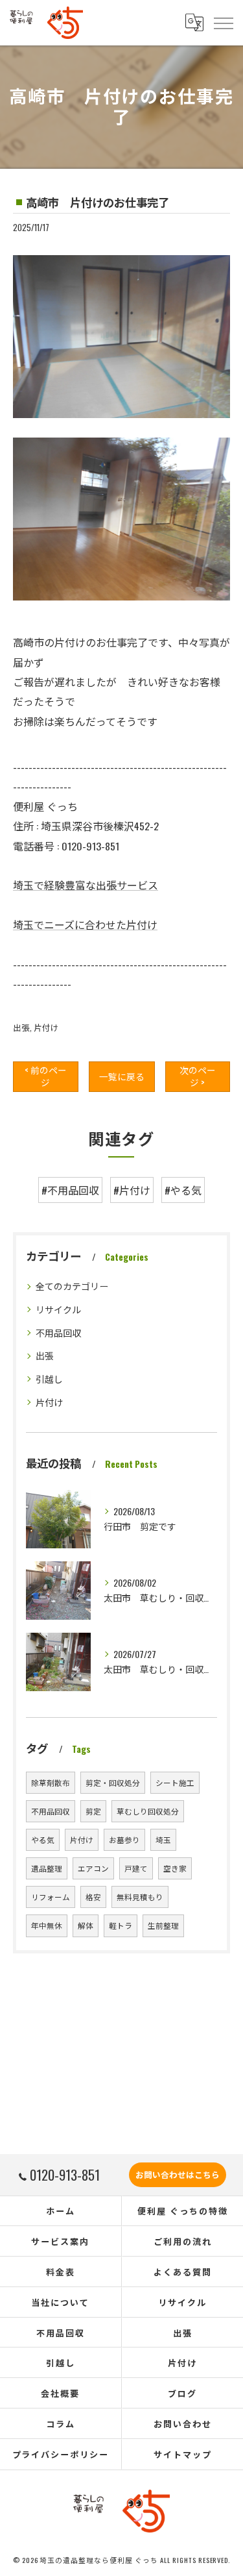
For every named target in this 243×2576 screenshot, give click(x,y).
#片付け (132, 1190)
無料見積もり (140, 1897)
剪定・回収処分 (113, 1782)
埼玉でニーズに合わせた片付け (85, 924)
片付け (46, 1027)
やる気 (43, 1839)
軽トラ (121, 1925)
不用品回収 (58, 1332)
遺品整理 (47, 1868)
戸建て (136, 1868)
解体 (86, 1925)
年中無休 (47, 1925)
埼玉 (163, 1839)
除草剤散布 (51, 1782)
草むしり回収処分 (148, 1811)
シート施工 (175, 1782)
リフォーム (51, 1897)
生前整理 (163, 1925)
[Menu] (223, 23)
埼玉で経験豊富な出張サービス (86, 885)
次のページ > (198, 1076)
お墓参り (124, 1839)
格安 (93, 1897)
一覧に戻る (122, 1076)
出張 (21, 1027)
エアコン (93, 1868)
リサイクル (58, 1309)
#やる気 (183, 1190)
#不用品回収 (70, 1190)
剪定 (93, 1811)
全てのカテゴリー (72, 1286)
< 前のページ (46, 1076)
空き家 (175, 1868)
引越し (49, 1379)
